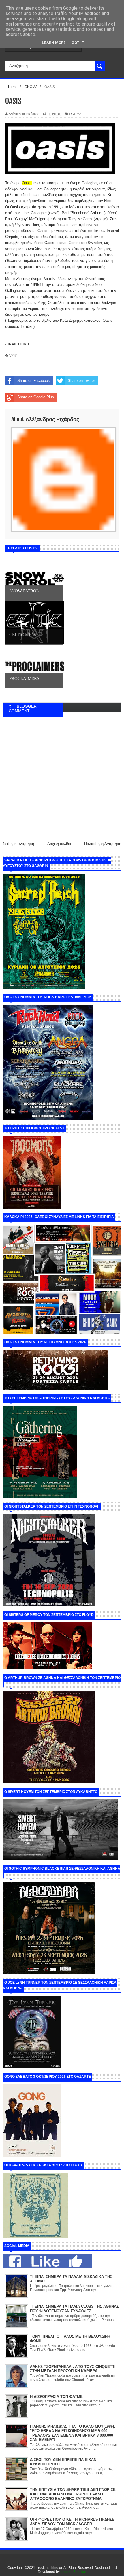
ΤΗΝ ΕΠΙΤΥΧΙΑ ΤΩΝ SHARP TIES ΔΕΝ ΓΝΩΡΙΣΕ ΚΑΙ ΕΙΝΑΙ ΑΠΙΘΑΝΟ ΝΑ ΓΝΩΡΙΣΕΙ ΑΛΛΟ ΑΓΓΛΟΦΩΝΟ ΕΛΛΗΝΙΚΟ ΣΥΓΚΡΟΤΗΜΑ (73, 2494)
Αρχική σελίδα (59, 844)
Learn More (54, 43)
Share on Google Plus (36, 397)
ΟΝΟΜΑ (75, 114)
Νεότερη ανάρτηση (18, 844)
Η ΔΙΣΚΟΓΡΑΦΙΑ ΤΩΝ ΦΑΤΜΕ (56, 2397)
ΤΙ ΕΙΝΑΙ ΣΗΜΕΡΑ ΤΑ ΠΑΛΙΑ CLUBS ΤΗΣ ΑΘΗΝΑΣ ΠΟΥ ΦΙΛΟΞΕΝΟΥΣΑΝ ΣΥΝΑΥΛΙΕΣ (74, 2309)
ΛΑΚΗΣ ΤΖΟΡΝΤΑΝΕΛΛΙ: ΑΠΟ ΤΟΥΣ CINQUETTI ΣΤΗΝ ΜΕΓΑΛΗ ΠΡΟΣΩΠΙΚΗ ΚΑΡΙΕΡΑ (73, 2369)
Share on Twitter (81, 381)
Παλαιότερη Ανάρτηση (103, 844)
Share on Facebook (34, 381)
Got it (78, 43)
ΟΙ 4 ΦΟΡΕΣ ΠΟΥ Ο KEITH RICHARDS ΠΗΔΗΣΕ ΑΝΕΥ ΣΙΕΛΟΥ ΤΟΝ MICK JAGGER (72, 2522)
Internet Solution (73, 2572)
